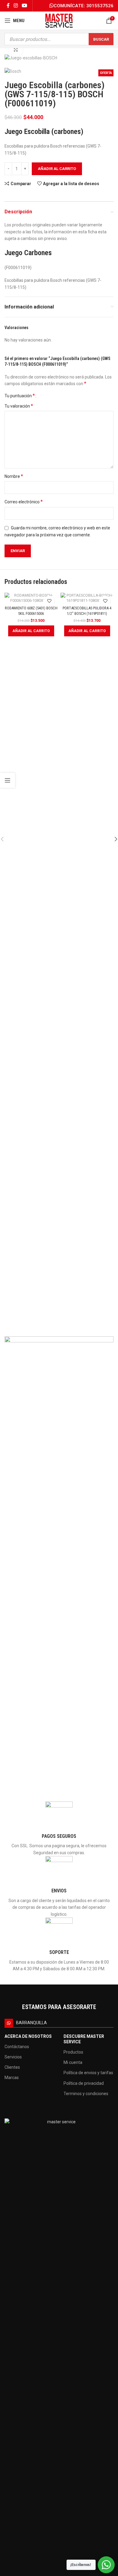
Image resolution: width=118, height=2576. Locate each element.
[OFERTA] (31, 598)
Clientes (12, 2067)
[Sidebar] (8, 780)
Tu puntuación (20, 396)
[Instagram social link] (16, 6)
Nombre (14, 476)
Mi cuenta (73, 2062)
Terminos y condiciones (86, 2094)
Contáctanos (17, 2047)
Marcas (12, 2078)
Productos (73, 2052)
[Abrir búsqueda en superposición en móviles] (59, 39)
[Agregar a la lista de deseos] (49, 601)
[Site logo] (59, 20)
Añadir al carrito (57, 169)
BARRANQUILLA (31, 2023)
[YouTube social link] (25, 6)
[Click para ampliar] (16, 50)
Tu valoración (19, 406)
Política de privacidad (84, 2083)
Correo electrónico (24, 502)
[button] (31, 631)
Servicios (13, 2057)
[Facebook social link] (8, 6)
